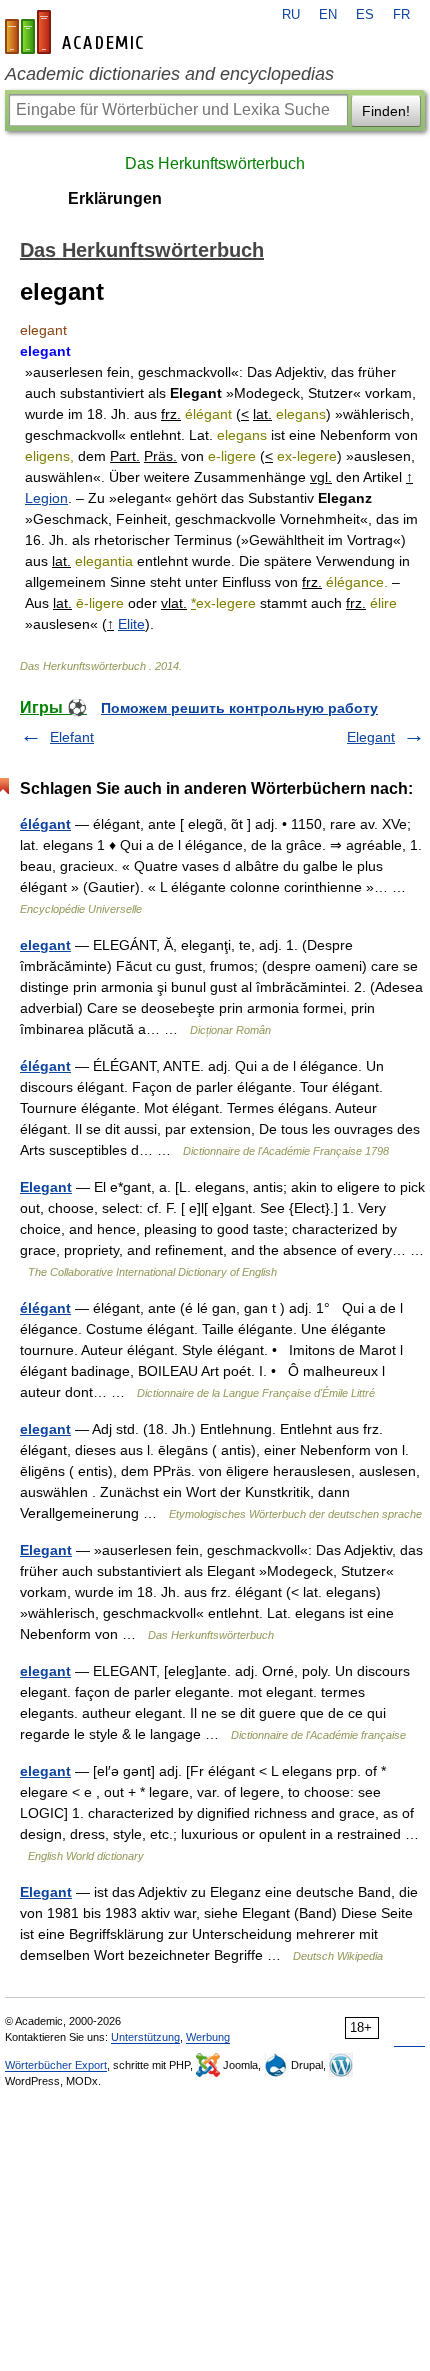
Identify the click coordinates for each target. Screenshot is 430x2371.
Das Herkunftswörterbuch (215, 163)
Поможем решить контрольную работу (239, 708)
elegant (45, 945)
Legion (46, 498)
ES (365, 15)
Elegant (371, 737)
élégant (45, 824)
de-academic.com (77, 32)
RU (291, 15)
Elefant (72, 737)
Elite (131, 624)
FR (401, 15)
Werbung (208, 2037)
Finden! (386, 111)
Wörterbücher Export (56, 2065)
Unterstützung (145, 2037)
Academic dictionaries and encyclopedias (169, 74)
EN (328, 15)
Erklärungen (115, 198)
